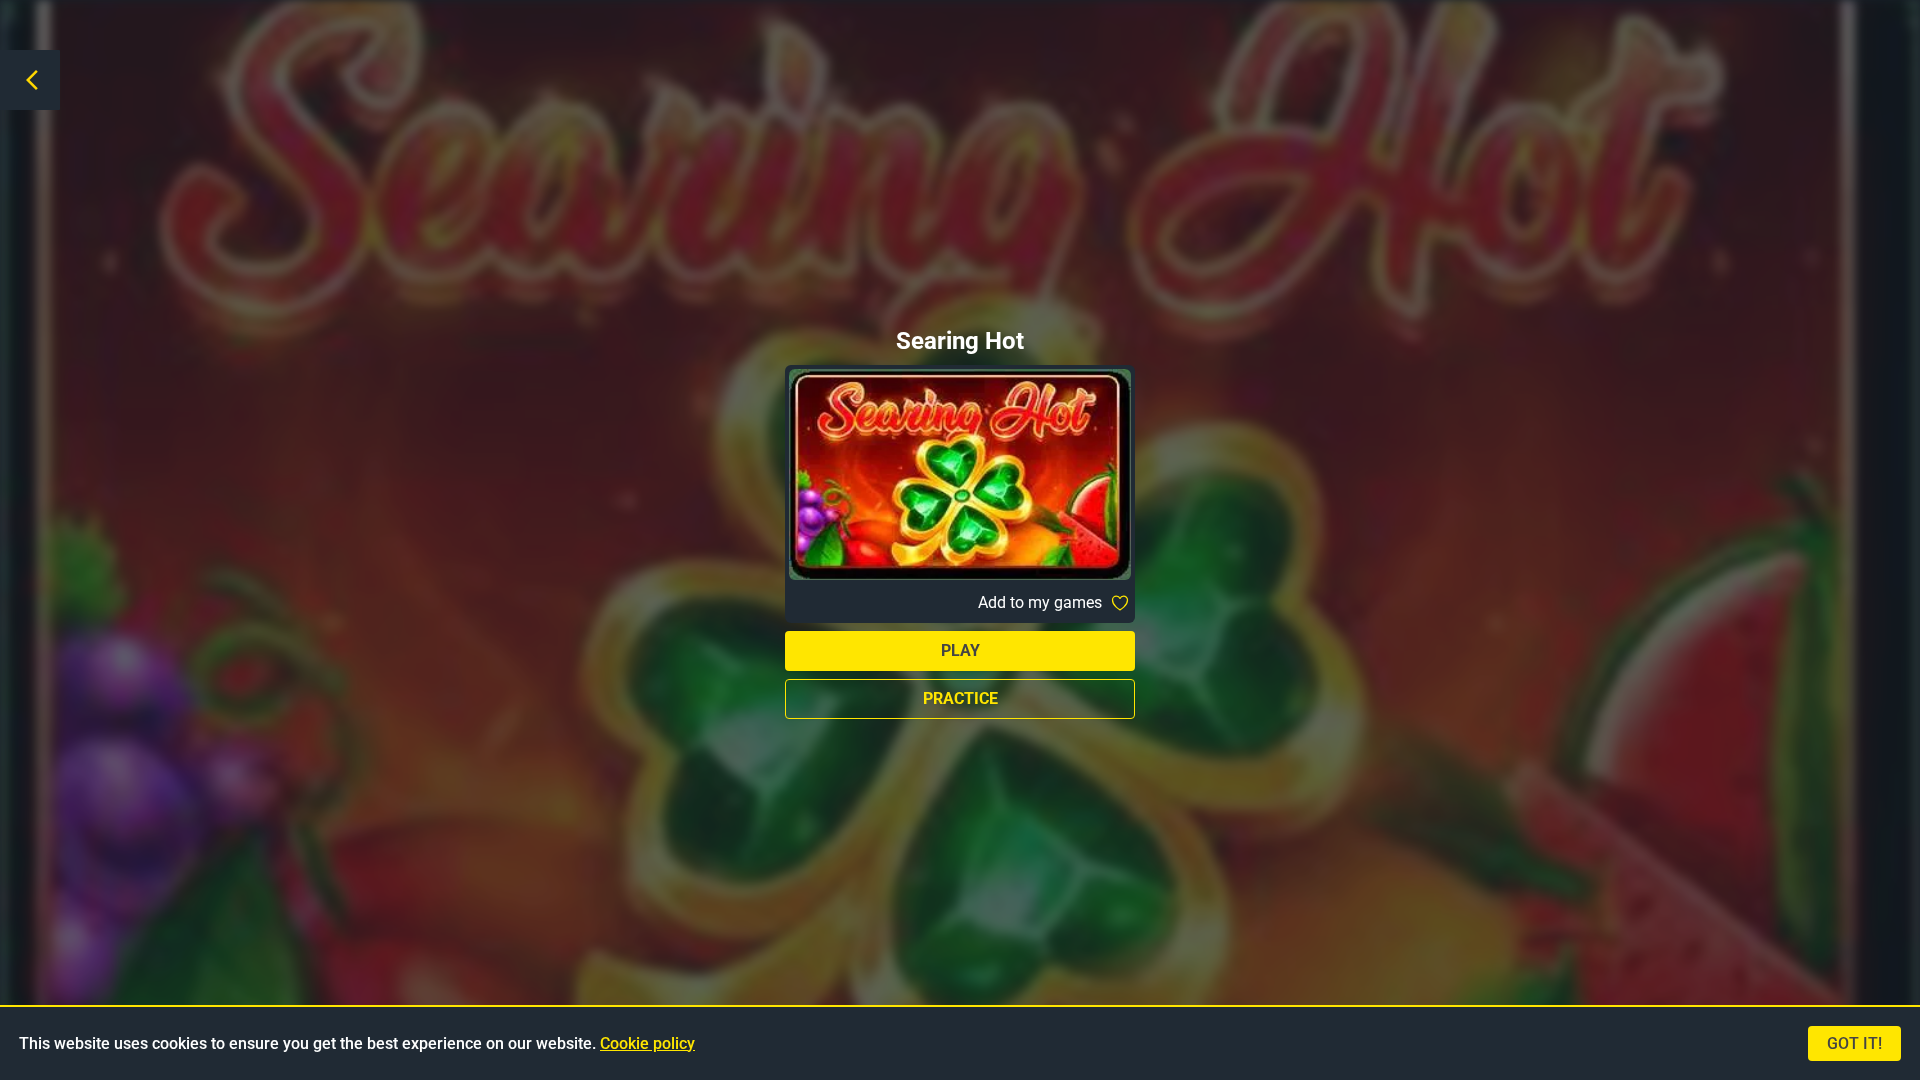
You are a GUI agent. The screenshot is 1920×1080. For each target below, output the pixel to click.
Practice (960, 698)
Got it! (1854, 1043)
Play (960, 650)
